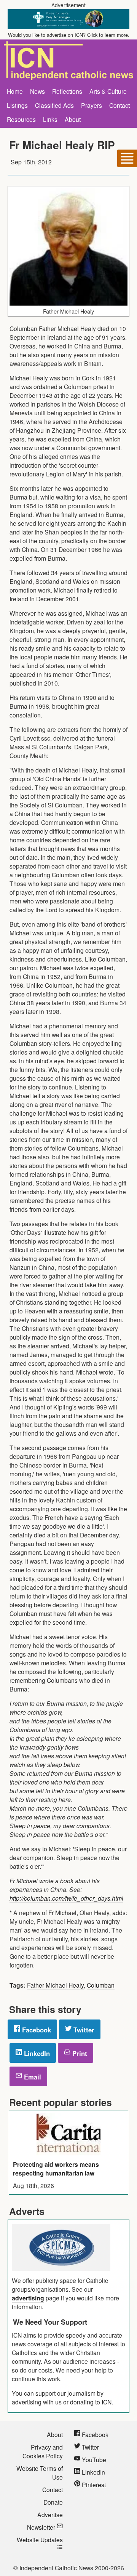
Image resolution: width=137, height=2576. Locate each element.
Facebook (36, 2030)
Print (79, 2053)
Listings (17, 105)
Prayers (92, 105)
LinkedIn (36, 2053)
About (73, 119)
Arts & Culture (108, 91)
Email (32, 2077)
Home (15, 91)
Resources (21, 119)
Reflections (67, 91)
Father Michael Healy (55, 1985)
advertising (28, 2298)
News (37, 91)
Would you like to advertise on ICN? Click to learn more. (69, 35)
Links (50, 119)
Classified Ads (54, 105)
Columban (101, 1985)
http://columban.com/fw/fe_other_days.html (66, 1898)
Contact (119, 105)
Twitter (83, 2030)
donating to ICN (91, 2402)
